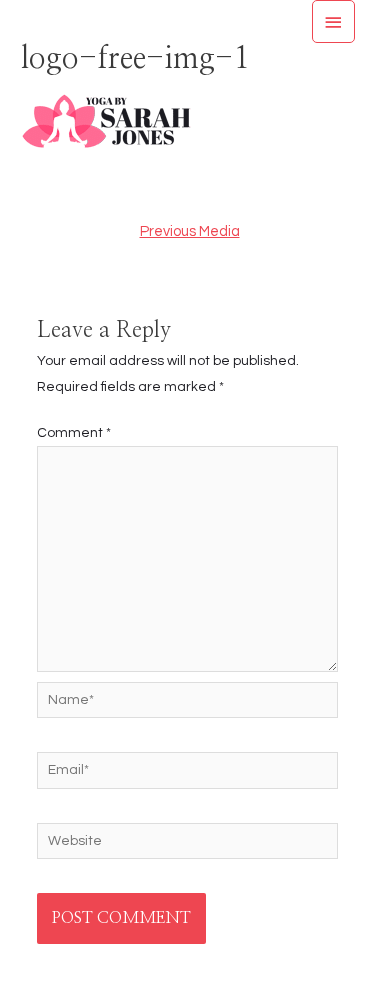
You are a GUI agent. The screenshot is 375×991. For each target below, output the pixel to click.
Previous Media (190, 231)
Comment (74, 433)
